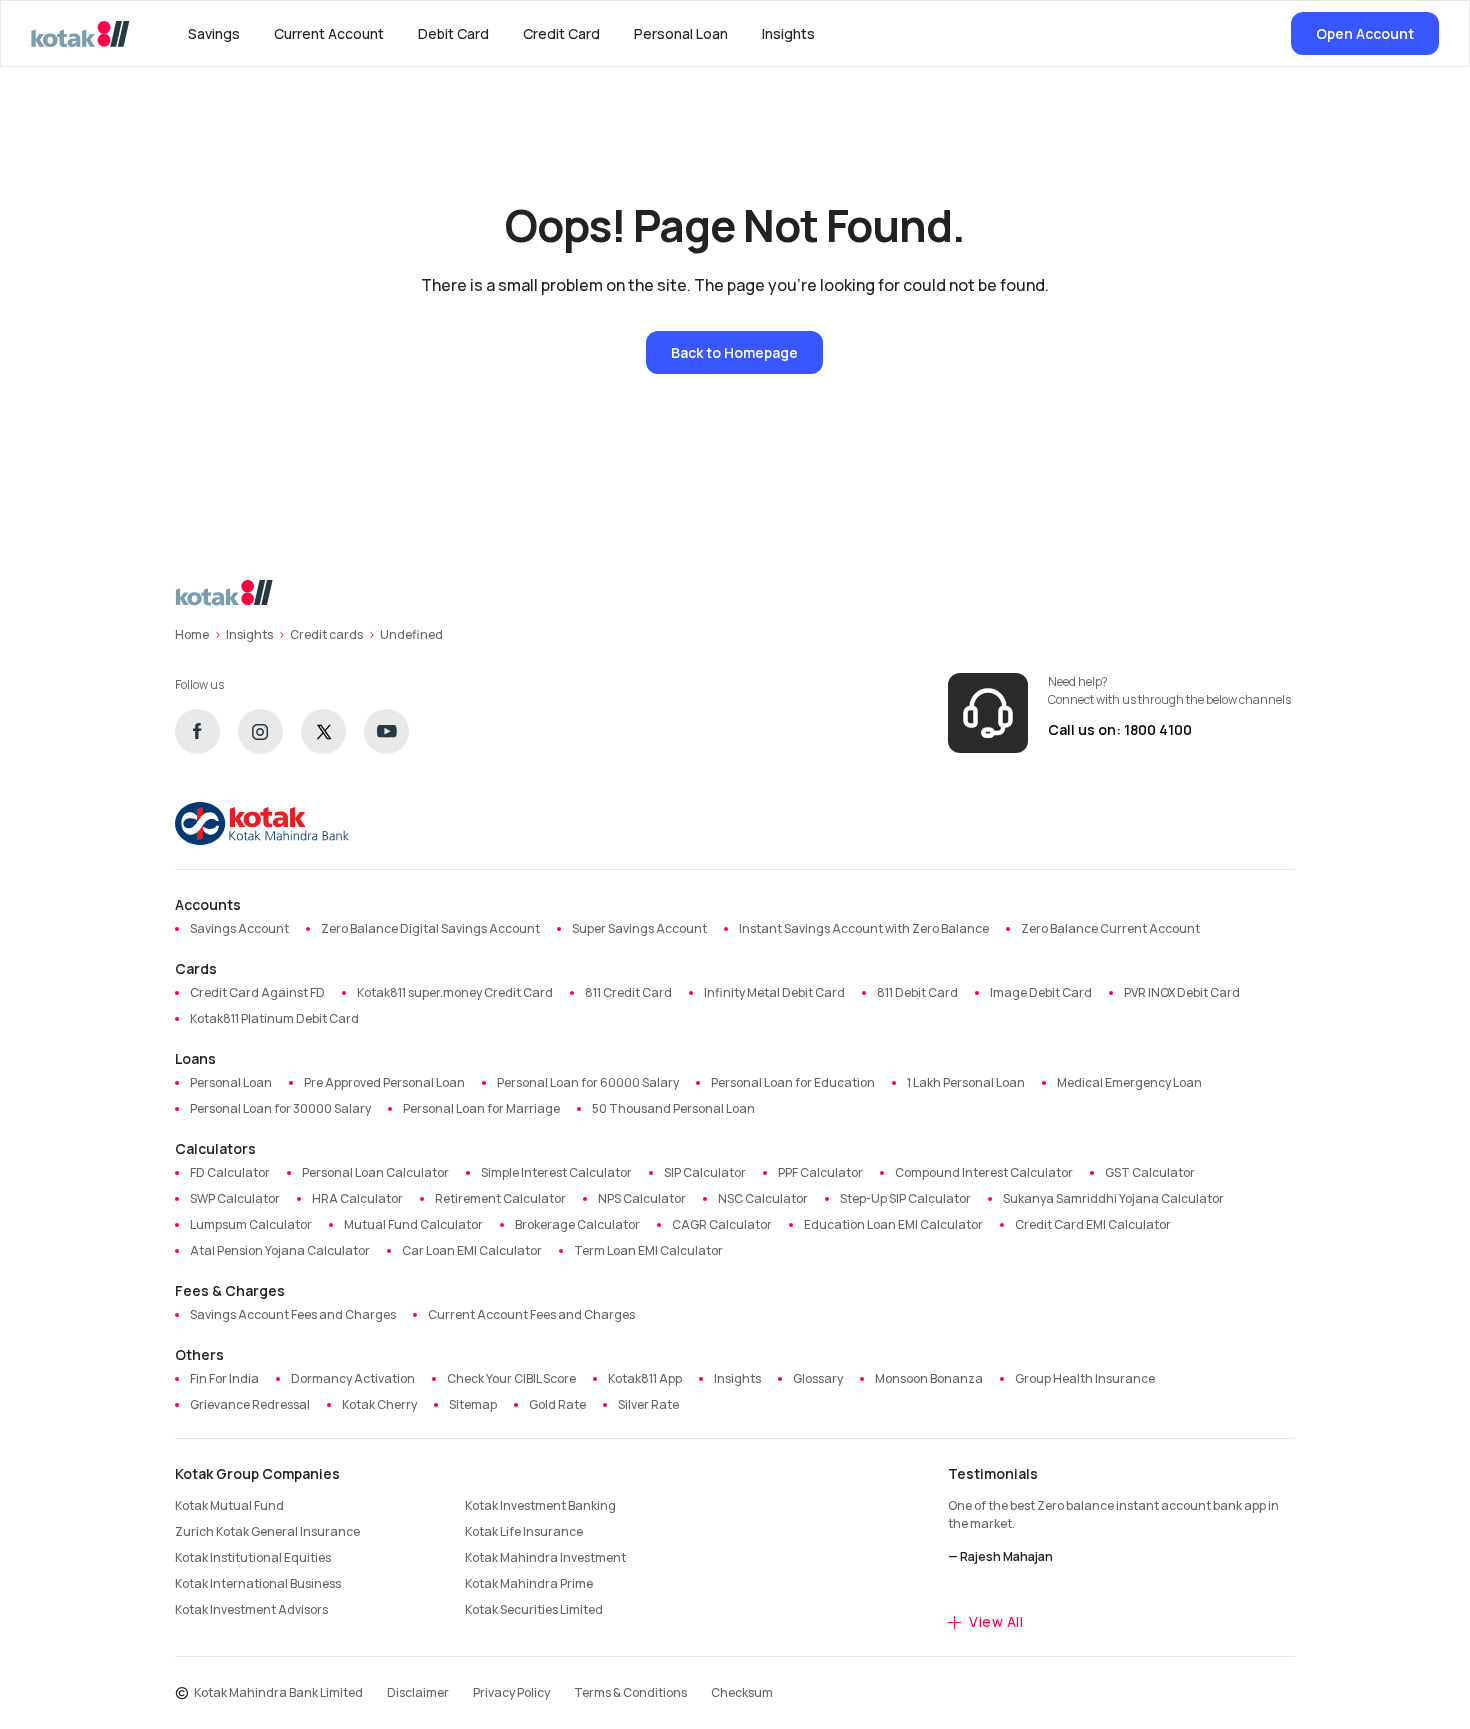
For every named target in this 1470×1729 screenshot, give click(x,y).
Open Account (1365, 33)
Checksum (742, 1692)
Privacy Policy (511, 1692)
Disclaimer (418, 1692)
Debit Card (453, 33)
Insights (788, 33)
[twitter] (323, 731)
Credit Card (561, 33)
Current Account (329, 33)
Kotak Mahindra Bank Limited (278, 1692)
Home (192, 634)
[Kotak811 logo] (80, 34)
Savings (214, 33)
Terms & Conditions (630, 1692)
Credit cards (326, 634)
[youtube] (386, 731)
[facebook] (197, 731)
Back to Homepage (734, 352)
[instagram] (260, 731)
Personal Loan (681, 33)
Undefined (411, 634)
